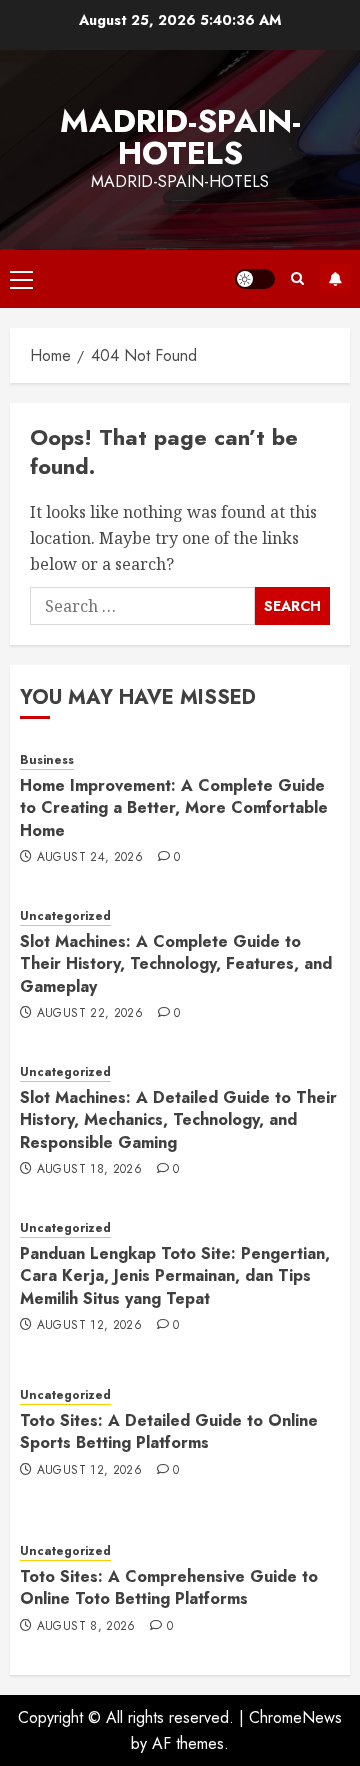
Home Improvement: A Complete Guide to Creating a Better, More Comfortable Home (174, 808)
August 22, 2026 (90, 1014)
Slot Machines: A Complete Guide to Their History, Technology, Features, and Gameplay (176, 964)
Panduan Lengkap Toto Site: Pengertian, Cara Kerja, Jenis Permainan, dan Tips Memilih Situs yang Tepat (175, 1276)
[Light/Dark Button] (255, 279)
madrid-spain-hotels (180, 137)
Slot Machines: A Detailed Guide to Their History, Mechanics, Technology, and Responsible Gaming (178, 1120)
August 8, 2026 (86, 1627)
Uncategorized (65, 916)
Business (47, 760)
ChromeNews (295, 1717)
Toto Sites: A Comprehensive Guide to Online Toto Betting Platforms (169, 1587)
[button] (21, 279)
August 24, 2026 (90, 858)
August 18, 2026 (89, 1170)
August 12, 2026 (89, 1326)
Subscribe (335, 279)
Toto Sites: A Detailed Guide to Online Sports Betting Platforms (169, 1431)
